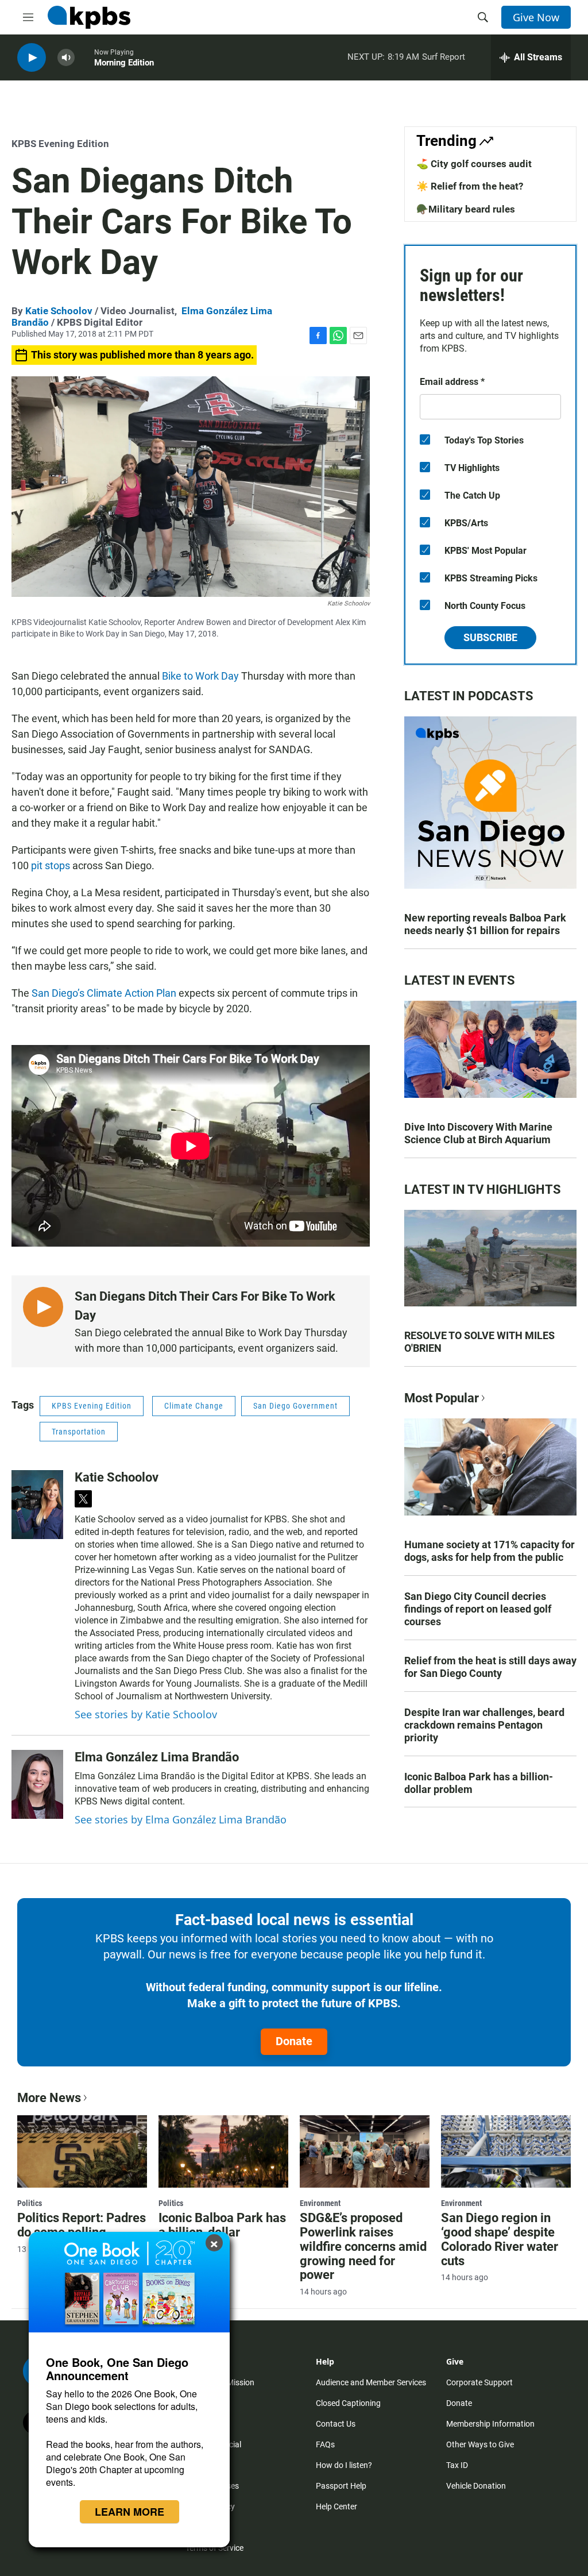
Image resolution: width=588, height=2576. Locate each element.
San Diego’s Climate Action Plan (104, 993)
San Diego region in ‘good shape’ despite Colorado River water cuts (500, 2239)
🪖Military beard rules (466, 209)
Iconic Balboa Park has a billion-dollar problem (479, 1783)
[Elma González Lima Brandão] (37, 1784)
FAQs (325, 2444)
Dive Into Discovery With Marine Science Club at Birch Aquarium (478, 1133)
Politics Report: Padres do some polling (82, 2225)
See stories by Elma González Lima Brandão (181, 1819)
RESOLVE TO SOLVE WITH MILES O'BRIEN (479, 1342)
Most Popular (442, 1398)
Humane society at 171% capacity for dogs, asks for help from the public (490, 1551)
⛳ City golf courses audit (474, 164)
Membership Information (490, 2424)
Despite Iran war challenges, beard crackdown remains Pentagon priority (484, 1725)
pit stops (51, 865)
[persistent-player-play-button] (32, 58)
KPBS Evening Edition (60, 144)
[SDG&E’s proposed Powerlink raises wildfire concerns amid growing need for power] (365, 2151)
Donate (294, 2041)
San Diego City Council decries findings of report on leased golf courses (478, 1609)
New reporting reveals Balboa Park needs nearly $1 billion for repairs (485, 924)
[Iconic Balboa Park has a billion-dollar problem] (223, 2151)
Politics (30, 2203)
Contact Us (336, 2424)
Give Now (536, 17)
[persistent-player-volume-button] (66, 58)
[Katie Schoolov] (37, 1505)
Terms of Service (214, 2548)
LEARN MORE (129, 2512)
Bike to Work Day (200, 676)
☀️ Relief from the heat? (470, 186)
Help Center (336, 2506)
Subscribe (490, 637)
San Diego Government (295, 1406)
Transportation (79, 1432)
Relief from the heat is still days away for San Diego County (490, 1667)
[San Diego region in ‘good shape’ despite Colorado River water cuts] (506, 2151)
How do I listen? (344, 2465)
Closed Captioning (348, 2403)
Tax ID (457, 2465)
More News (49, 2098)
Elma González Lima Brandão (157, 1757)
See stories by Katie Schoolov (146, 1714)
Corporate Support (479, 2382)
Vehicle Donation (476, 2486)
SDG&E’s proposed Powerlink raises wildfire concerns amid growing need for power (363, 2247)
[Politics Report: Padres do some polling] (82, 2151)
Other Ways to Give (480, 2444)
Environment (320, 2203)
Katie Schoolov (59, 311)
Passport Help (341, 2486)
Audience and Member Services (371, 2382)
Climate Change (194, 1406)
